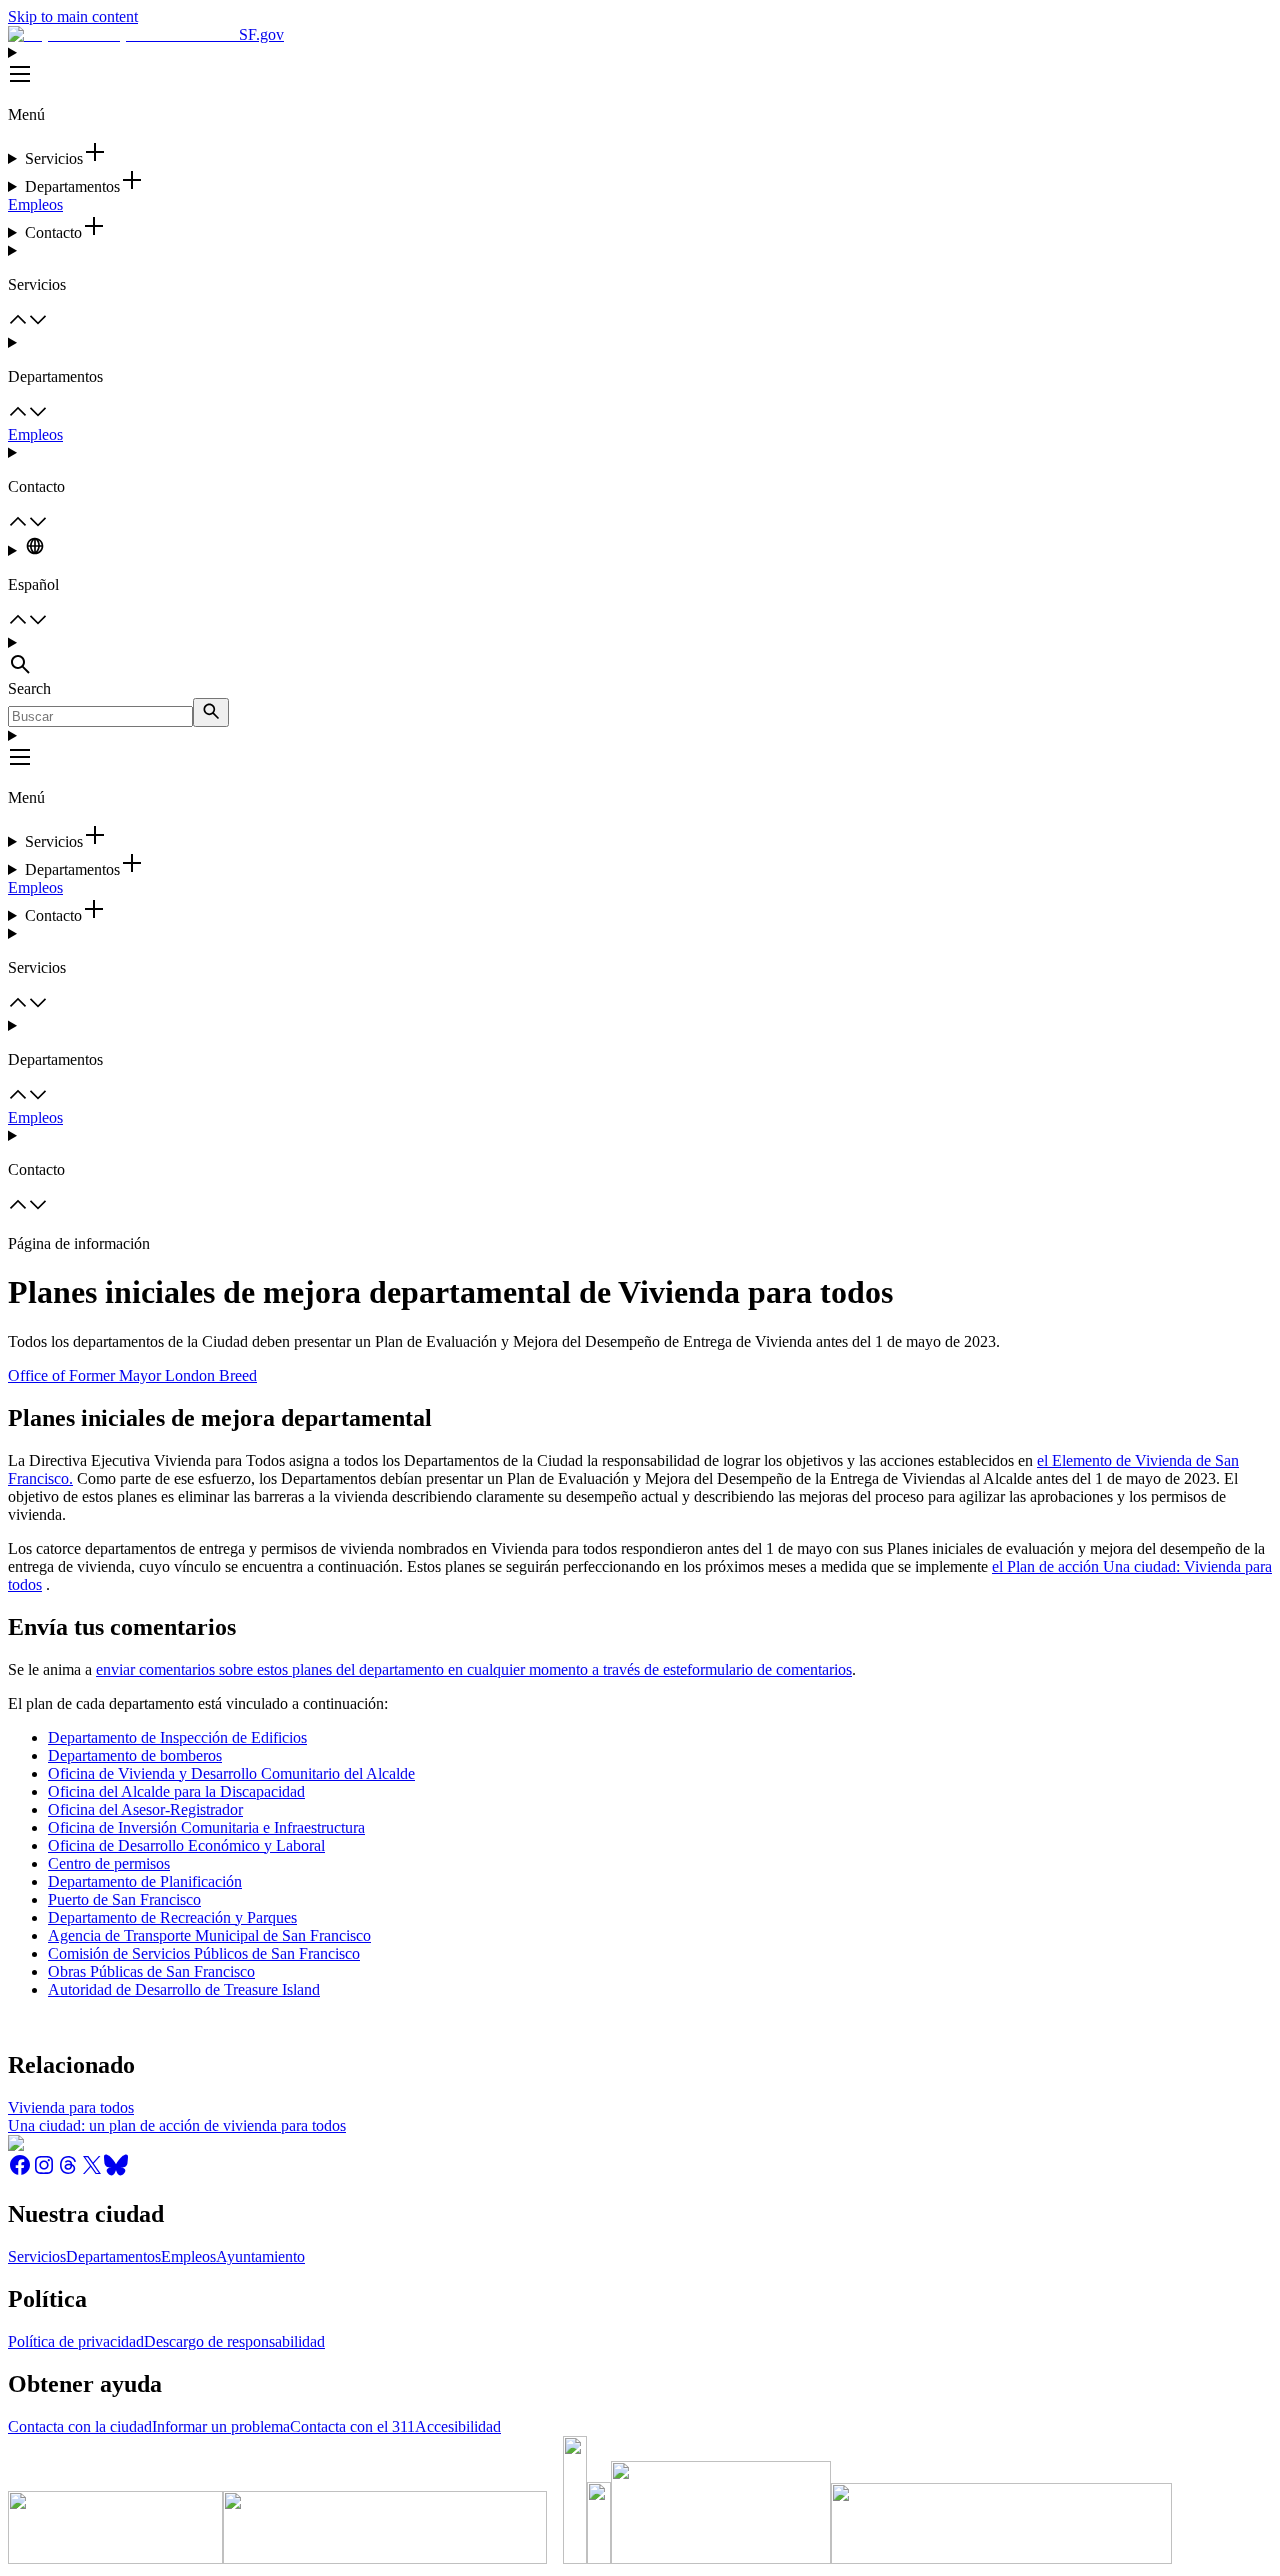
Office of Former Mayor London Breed (132, 1375)
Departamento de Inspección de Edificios (177, 1737)
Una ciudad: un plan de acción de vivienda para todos (177, 2125)
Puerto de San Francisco (124, 1899)
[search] (211, 712)
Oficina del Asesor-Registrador (145, 1809)
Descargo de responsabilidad (234, 2341)
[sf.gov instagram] (44, 2171)
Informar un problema (221, 2426)
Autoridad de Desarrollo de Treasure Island (184, 1989)
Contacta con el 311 (352, 2426)
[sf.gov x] (92, 2171)
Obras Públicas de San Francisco (151, 1971)
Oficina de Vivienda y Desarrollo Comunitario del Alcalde (231, 1773)
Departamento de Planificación (145, 1881)
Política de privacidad (76, 2341)
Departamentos (113, 2256)
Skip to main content (73, 16)
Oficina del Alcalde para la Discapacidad (176, 1791)
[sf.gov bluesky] (116, 2171)
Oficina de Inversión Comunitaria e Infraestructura (206, 1827)
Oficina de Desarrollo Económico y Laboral (186, 1845)
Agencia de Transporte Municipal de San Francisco (209, 1935)
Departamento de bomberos (135, 1755)
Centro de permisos (109, 1863)
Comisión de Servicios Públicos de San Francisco (204, 1953)
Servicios (37, 2256)
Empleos (35, 204)
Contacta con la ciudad (80, 2426)
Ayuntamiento (260, 2256)
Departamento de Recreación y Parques (172, 1917)
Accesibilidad (458, 2426)
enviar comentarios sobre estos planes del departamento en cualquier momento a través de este (391, 1669)
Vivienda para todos (71, 2107)
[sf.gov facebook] (20, 2171)
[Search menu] (640, 657)
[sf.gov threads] (68, 2171)
